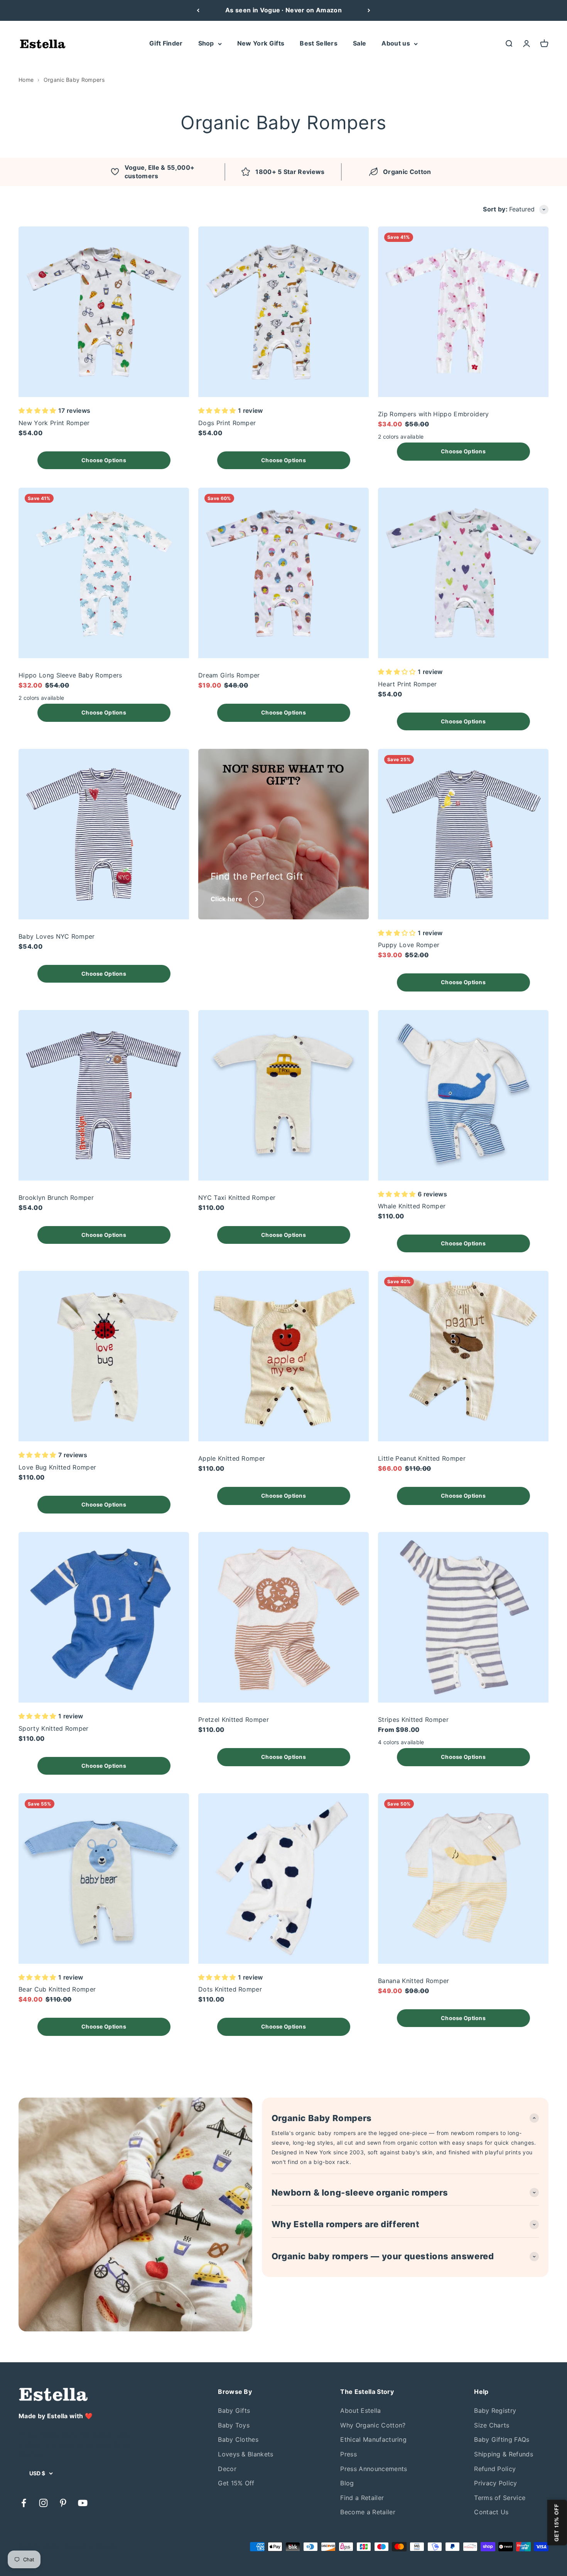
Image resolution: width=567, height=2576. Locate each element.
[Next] (369, 10)
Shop (206, 43)
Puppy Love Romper (409, 945)
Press (348, 2454)
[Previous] (198, 10)
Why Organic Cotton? (373, 2425)
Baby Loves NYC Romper (57, 936)
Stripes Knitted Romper (413, 1720)
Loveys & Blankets (246, 2454)
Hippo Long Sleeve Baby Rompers (70, 675)
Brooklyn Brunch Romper (56, 1198)
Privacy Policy (495, 2483)
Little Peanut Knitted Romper (422, 1458)
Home (26, 80)
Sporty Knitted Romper (54, 1728)
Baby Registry (495, 2410)
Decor (227, 2469)
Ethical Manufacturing (373, 2439)
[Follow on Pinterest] (63, 2503)
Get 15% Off (236, 2483)
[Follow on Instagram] (43, 2503)
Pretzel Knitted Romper (234, 1720)
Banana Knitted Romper (414, 1981)
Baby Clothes (238, 2439)
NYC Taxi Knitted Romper (237, 1198)
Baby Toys (234, 2425)
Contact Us (491, 2512)
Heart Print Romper (408, 684)
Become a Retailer (368, 2512)
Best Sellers (319, 43)
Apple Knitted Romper (232, 1458)
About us (396, 43)
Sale (359, 43)
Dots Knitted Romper (230, 1989)
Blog (347, 2483)
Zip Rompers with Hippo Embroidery (434, 414)
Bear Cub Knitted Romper (57, 1989)
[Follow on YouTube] (83, 2503)
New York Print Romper (54, 423)
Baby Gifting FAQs (502, 2439)
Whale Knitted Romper (412, 1206)
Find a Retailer (362, 2498)
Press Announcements (374, 2469)
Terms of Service (500, 2498)
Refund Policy (495, 2469)
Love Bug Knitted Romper (57, 1467)
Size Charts (492, 2425)
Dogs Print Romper (227, 423)
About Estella (360, 2410)
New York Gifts (261, 43)
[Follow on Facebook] (24, 2503)
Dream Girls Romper (229, 675)
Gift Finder (166, 43)
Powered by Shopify (89, 2546)
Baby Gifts (234, 2410)
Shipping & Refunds (504, 2454)
